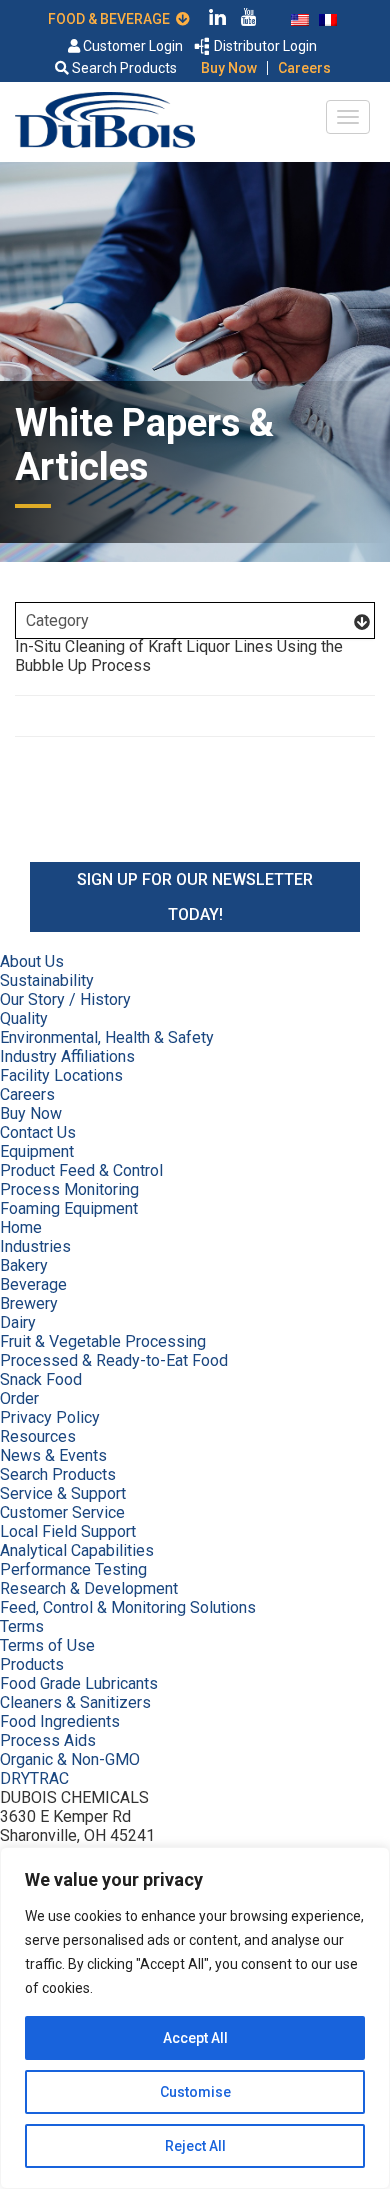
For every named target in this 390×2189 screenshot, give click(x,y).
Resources (38, 1436)
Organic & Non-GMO (70, 1759)
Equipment (37, 1151)
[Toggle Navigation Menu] (348, 117)
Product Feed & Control (81, 1170)
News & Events (53, 1455)
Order (19, 1398)
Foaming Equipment (69, 1208)
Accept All (195, 2038)
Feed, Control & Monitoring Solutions (128, 1607)
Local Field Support (68, 1531)
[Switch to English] (300, 18)
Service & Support (63, 1493)
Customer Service (62, 1512)
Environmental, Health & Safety (107, 1037)
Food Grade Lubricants (79, 1683)
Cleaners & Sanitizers (75, 1702)
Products (32, 1664)
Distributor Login (264, 46)
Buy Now (229, 68)
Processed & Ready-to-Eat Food (114, 1360)
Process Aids (48, 1740)
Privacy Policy (50, 1417)
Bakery (24, 1265)
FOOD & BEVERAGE (112, 19)
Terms (22, 1626)
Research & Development (89, 1588)
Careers (304, 68)
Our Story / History (65, 999)
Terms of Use (47, 1645)
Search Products (123, 68)
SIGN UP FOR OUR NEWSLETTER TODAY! (195, 897)
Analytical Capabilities (77, 1550)
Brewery (29, 1303)
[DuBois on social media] (218, 20)
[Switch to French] (328, 18)
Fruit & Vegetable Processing (103, 1341)
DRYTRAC (34, 1778)
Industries (35, 1246)
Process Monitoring (69, 1189)
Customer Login (131, 46)
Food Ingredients (60, 1721)
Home (21, 1227)
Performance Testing (73, 1569)
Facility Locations (61, 1075)
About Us (32, 961)
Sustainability (47, 980)
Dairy (18, 1322)
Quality (24, 1018)
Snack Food (41, 1379)
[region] (195, 2018)
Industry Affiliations (67, 1056)
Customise (195, 2092)
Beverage (33, 1284)
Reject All (195, 2146)
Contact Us (38, 1132)
